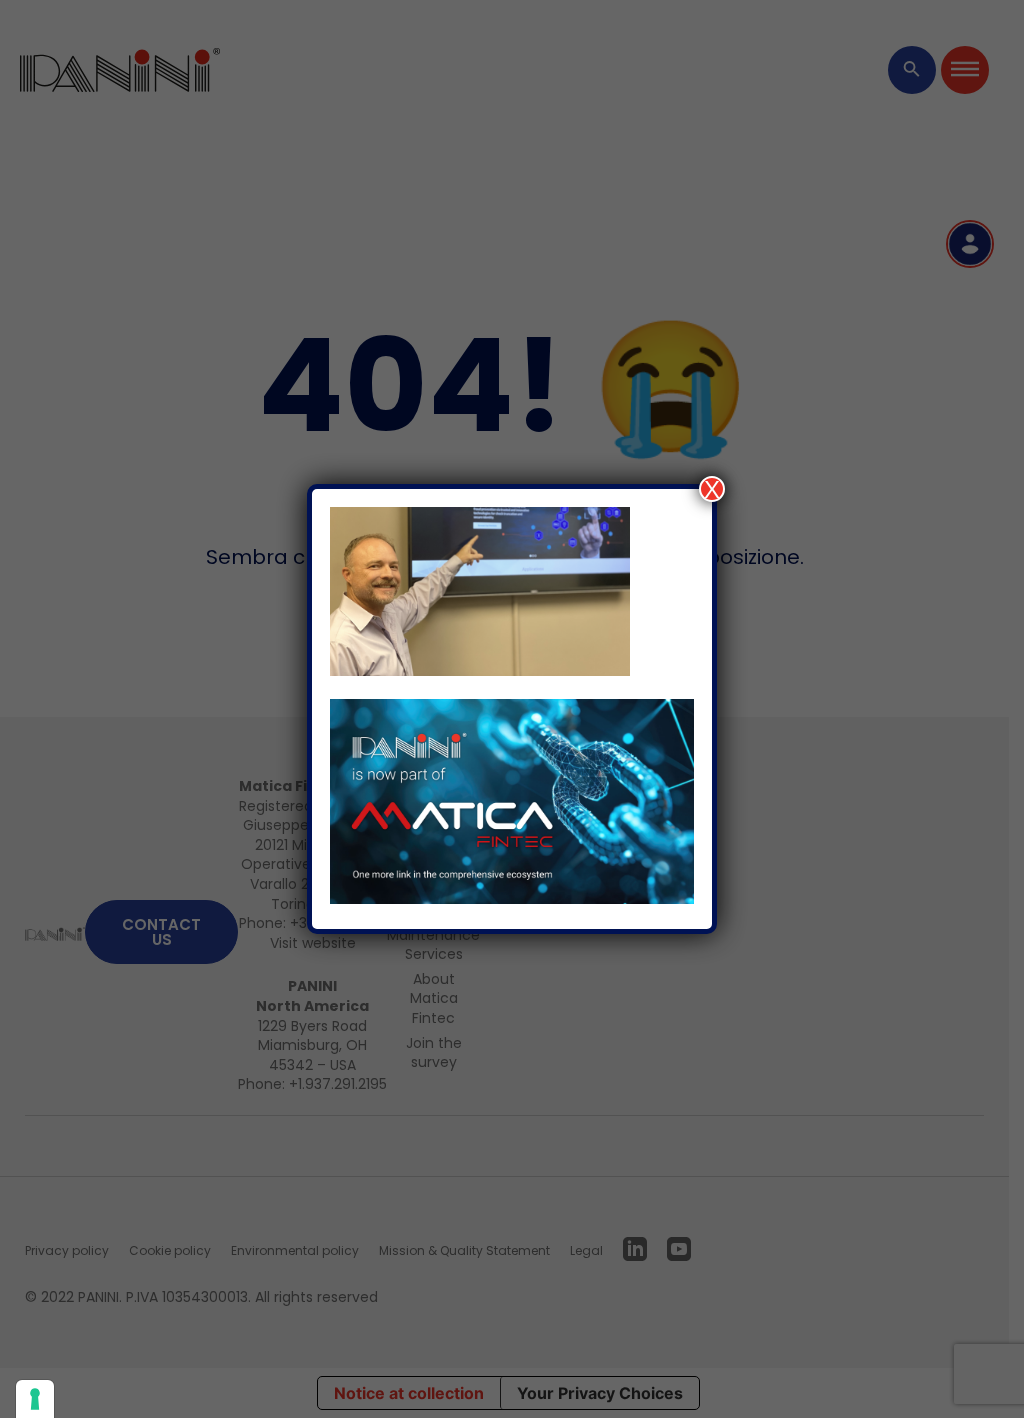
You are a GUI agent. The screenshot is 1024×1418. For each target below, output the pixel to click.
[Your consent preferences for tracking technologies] (35, 1399)
